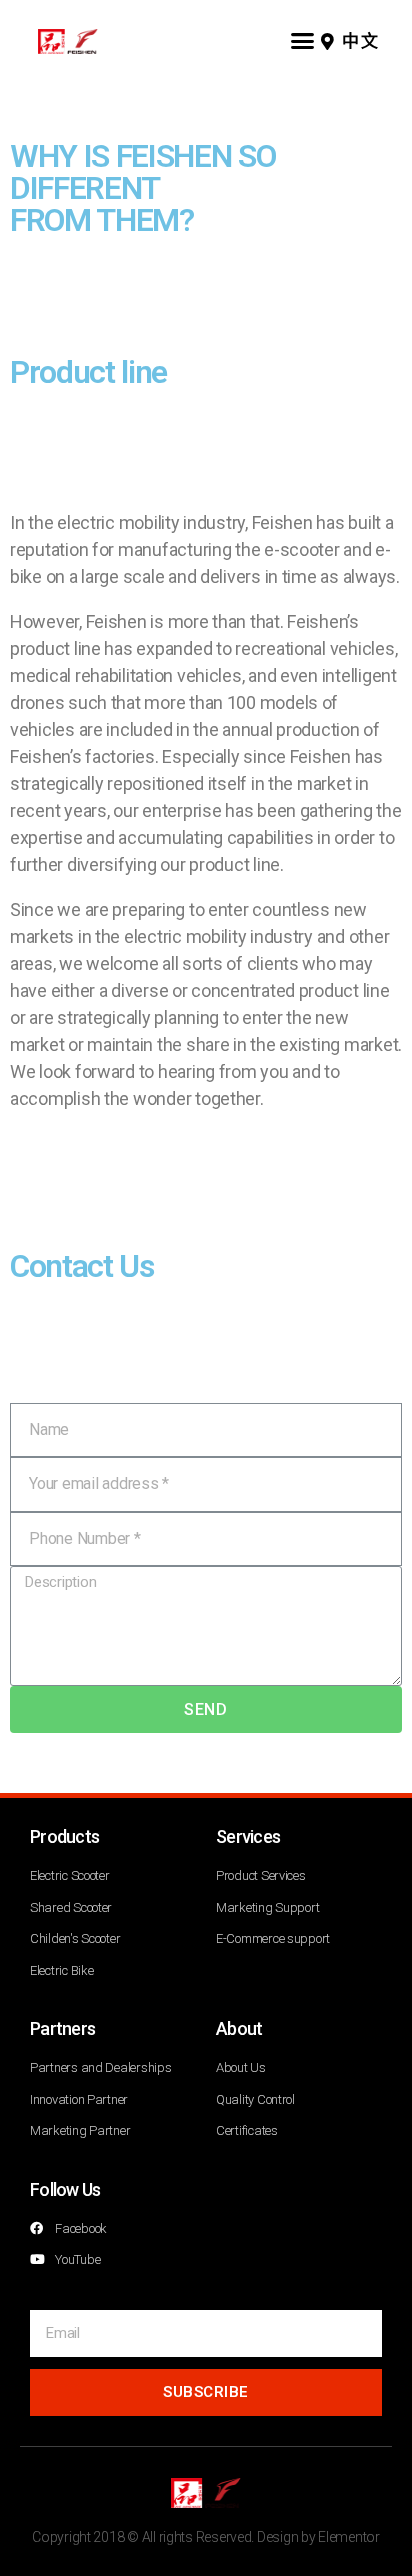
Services (248, 1836)
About (239, 2028)
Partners (62, 2028)
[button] (302, 40)
